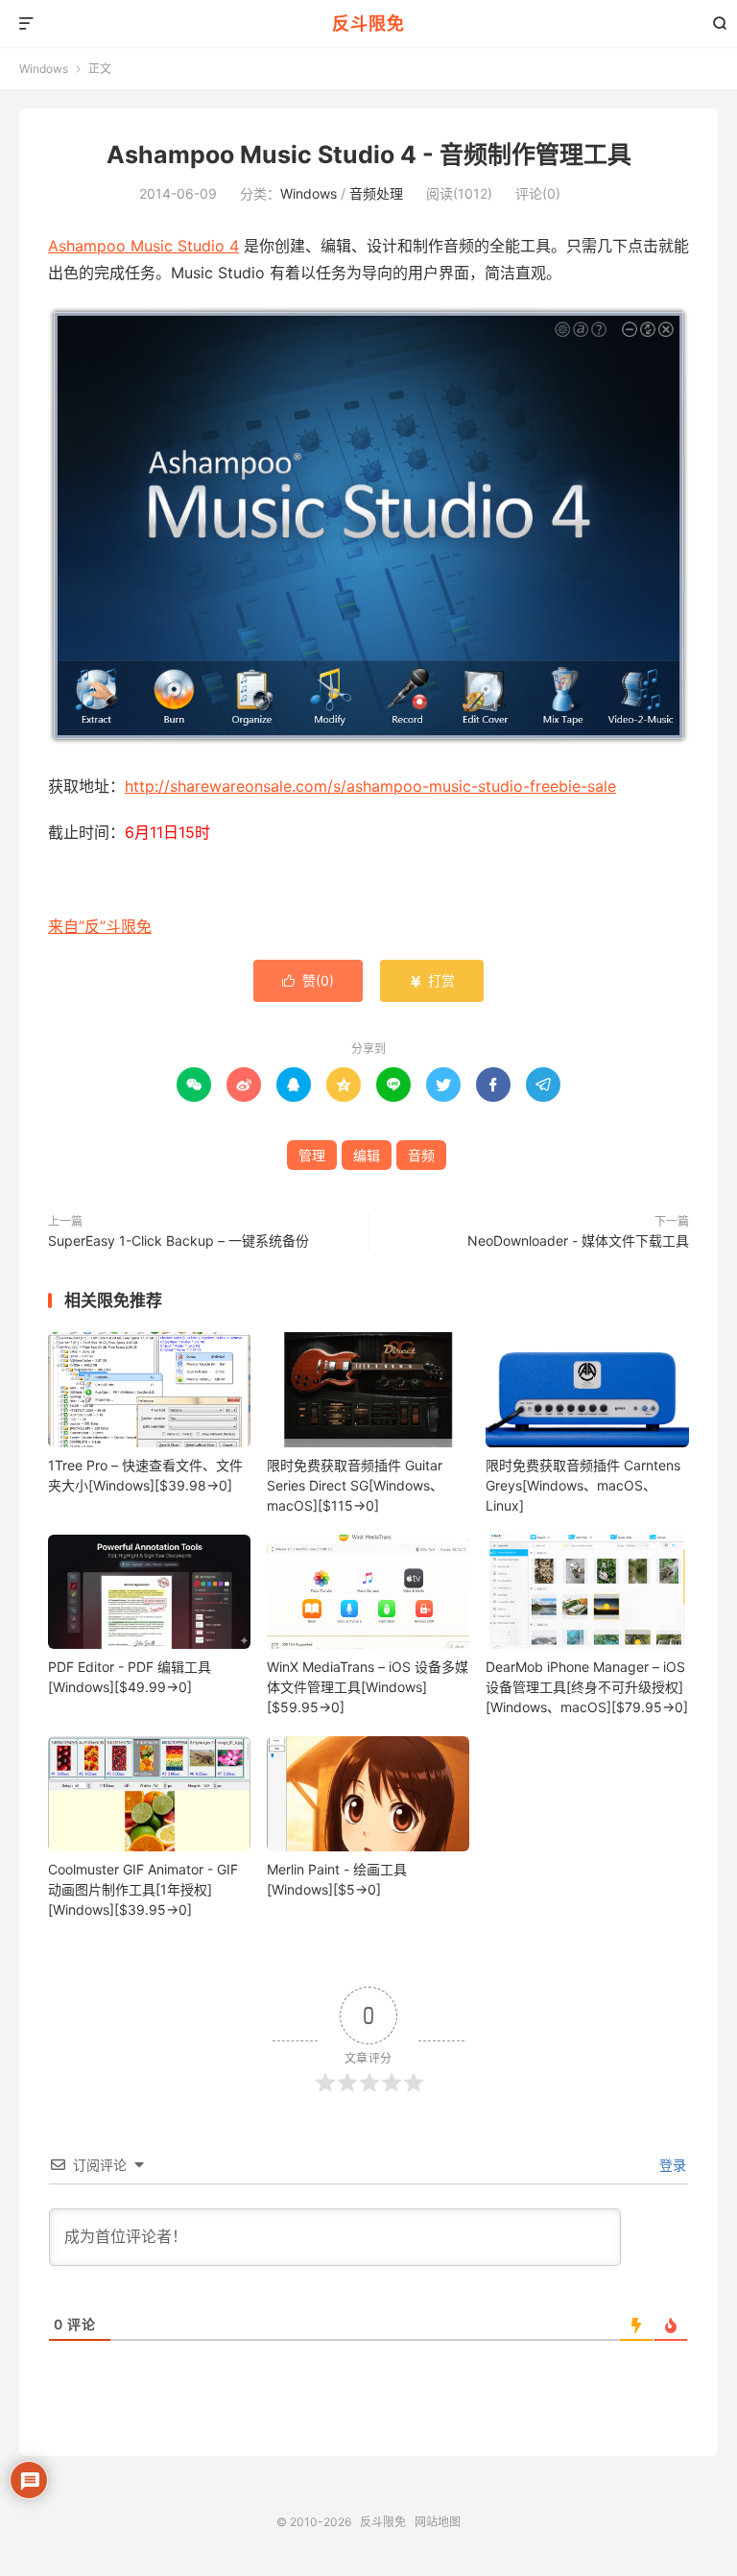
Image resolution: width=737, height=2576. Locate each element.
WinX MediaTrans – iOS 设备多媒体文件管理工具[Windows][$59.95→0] (368, 1687)
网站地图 (438, 2522)
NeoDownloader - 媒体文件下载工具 (578, 1240)
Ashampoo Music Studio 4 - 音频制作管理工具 (369, 155)
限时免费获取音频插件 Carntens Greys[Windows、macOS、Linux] (583, 1485)
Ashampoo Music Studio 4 (143, 246)
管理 (312, 1155)
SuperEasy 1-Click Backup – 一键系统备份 (178, 1240)
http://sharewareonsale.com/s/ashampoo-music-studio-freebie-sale (370, 786)
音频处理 (376, 193)
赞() (308, 980)
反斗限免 (368, 24)
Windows (44, 69)
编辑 (367, 1155)
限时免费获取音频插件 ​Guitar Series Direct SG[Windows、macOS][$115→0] (355, 1485)
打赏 (432, 980)
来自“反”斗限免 (100, 926)
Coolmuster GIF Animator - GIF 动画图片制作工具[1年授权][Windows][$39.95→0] (143, 1889)
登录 (671, 2165)
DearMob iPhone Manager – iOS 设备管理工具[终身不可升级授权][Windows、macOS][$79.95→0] (587, 1687)
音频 (421, 1155)
